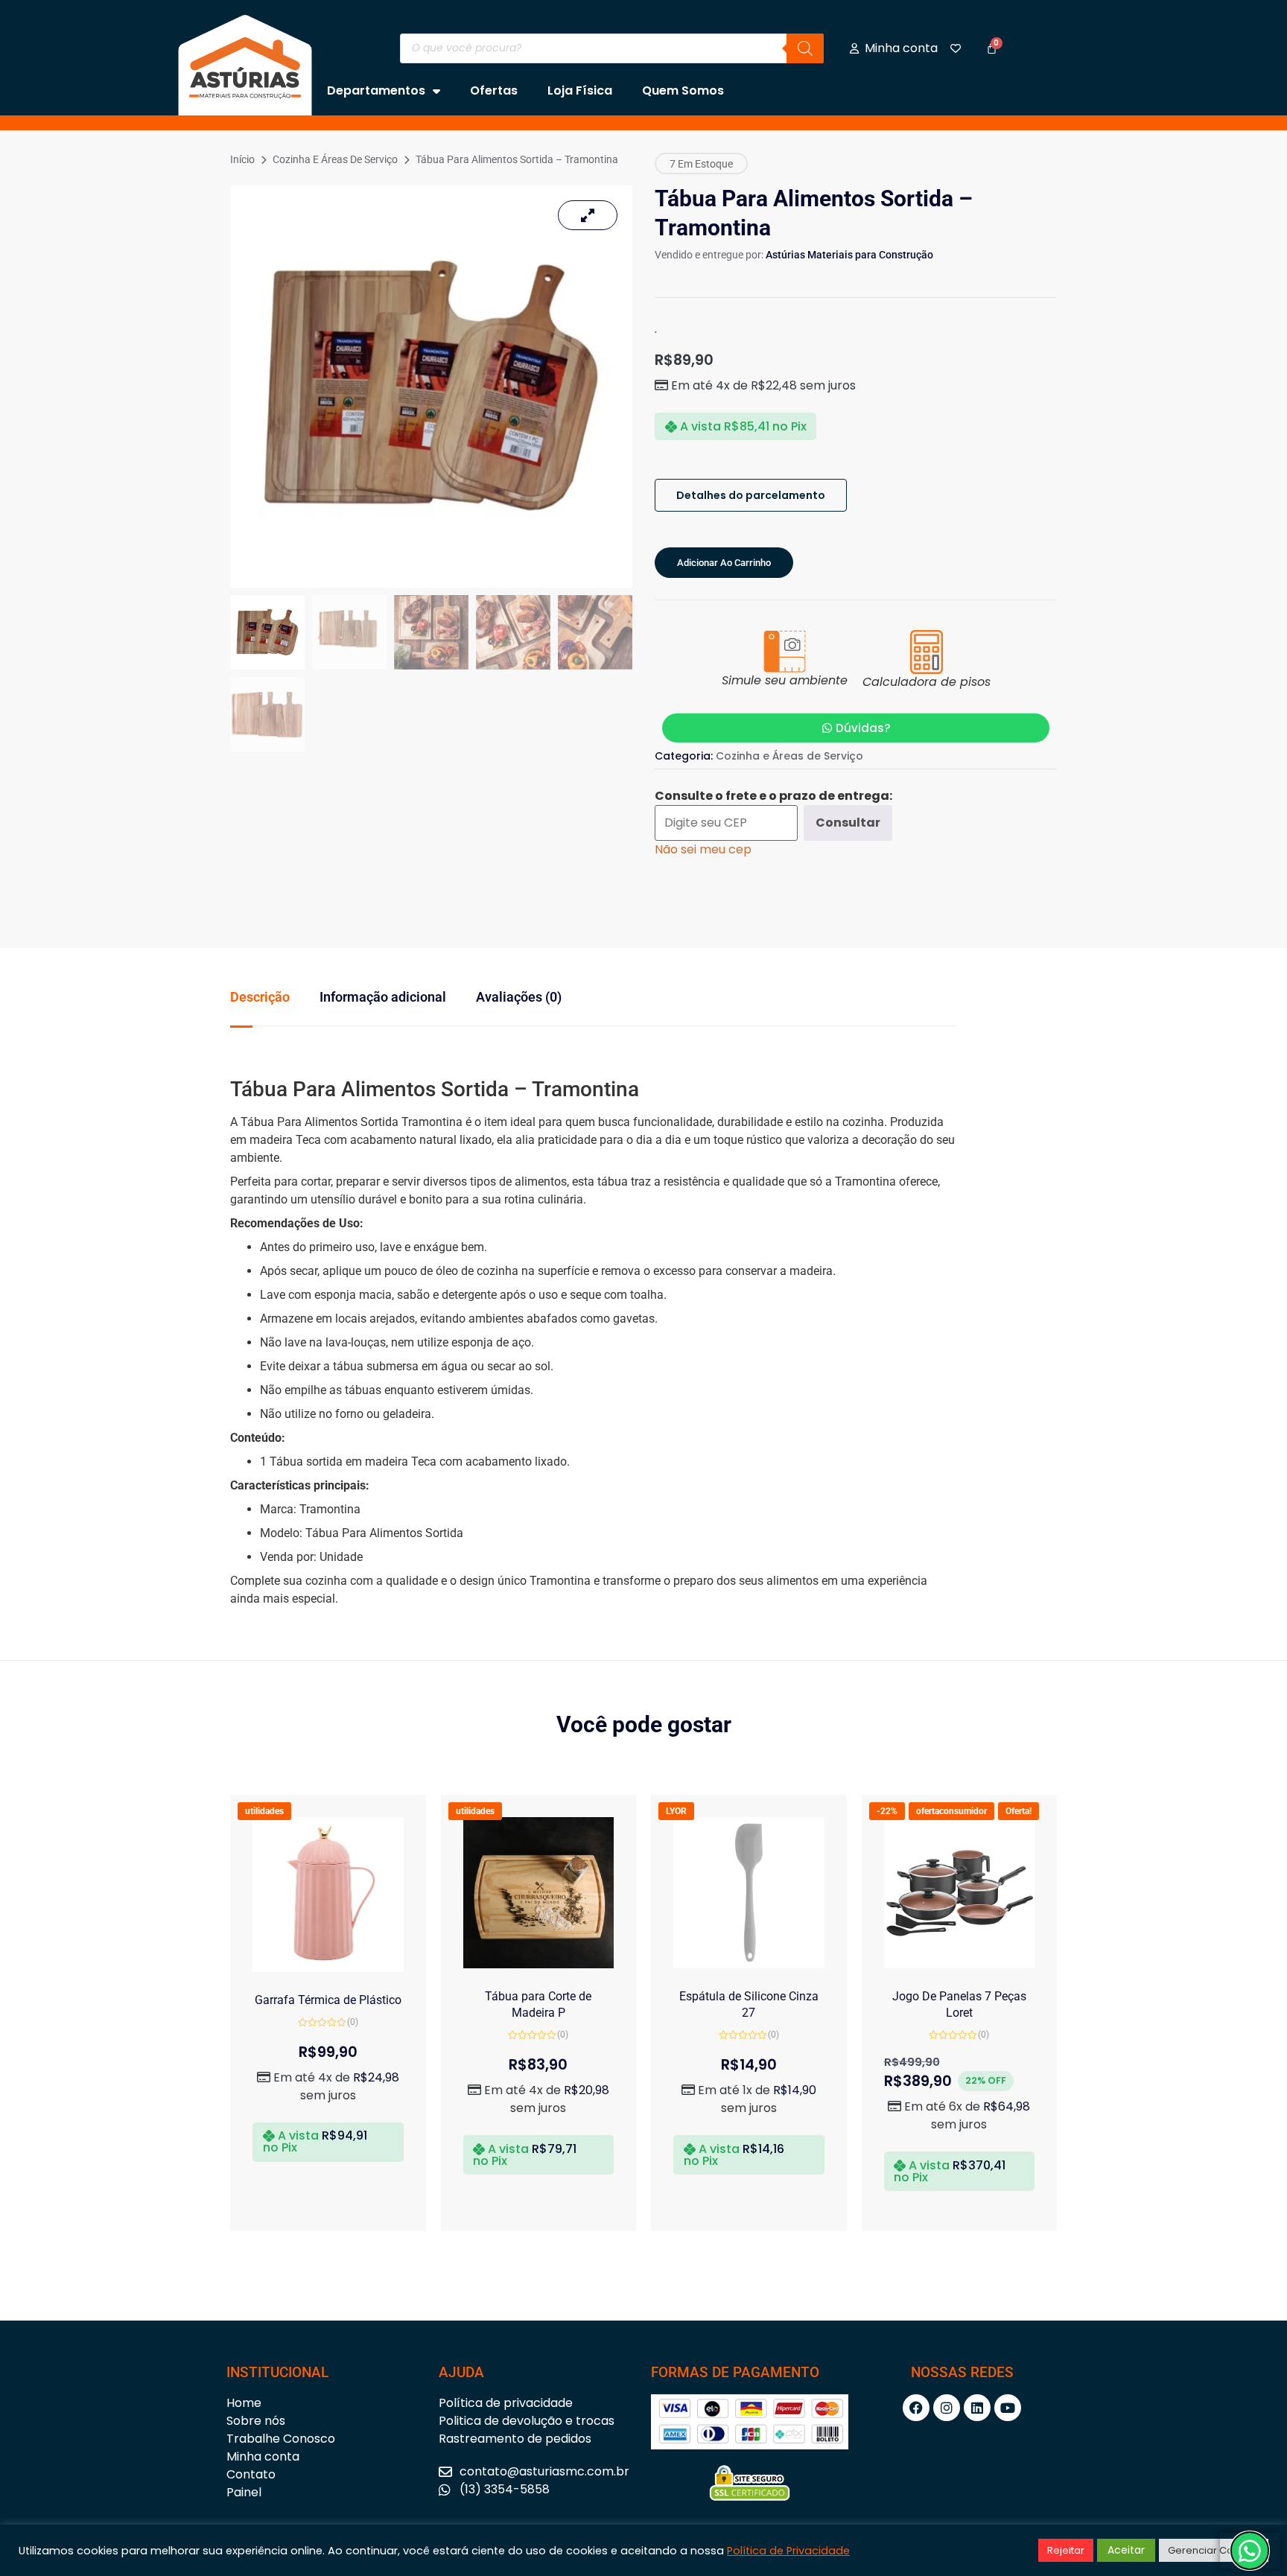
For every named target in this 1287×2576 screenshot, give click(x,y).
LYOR (676, 1811)
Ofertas (494, 90)
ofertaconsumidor (951, 1811)
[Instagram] (947, 2408)
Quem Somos (683, 90)
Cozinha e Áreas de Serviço (335, 159)
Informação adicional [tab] (383, 997)
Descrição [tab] (260, 997)
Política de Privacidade (788, 2551)
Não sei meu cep (703, 849)
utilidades (264, 1811)
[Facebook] (916, 2408)
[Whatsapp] (1250, 2551)
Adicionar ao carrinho (724, 563)
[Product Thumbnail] (588, 215)
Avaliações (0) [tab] (519, 997)
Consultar (848, 823)
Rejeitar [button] (1066, 2550)
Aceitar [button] (1126, 2550)
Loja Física (580, 90)
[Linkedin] (977, 2408)
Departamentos (376, 90)
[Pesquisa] (805, 48)
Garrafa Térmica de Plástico (328, 2000)
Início (242, 159)
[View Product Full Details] (328, 1968)
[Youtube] (1008, 2408)
